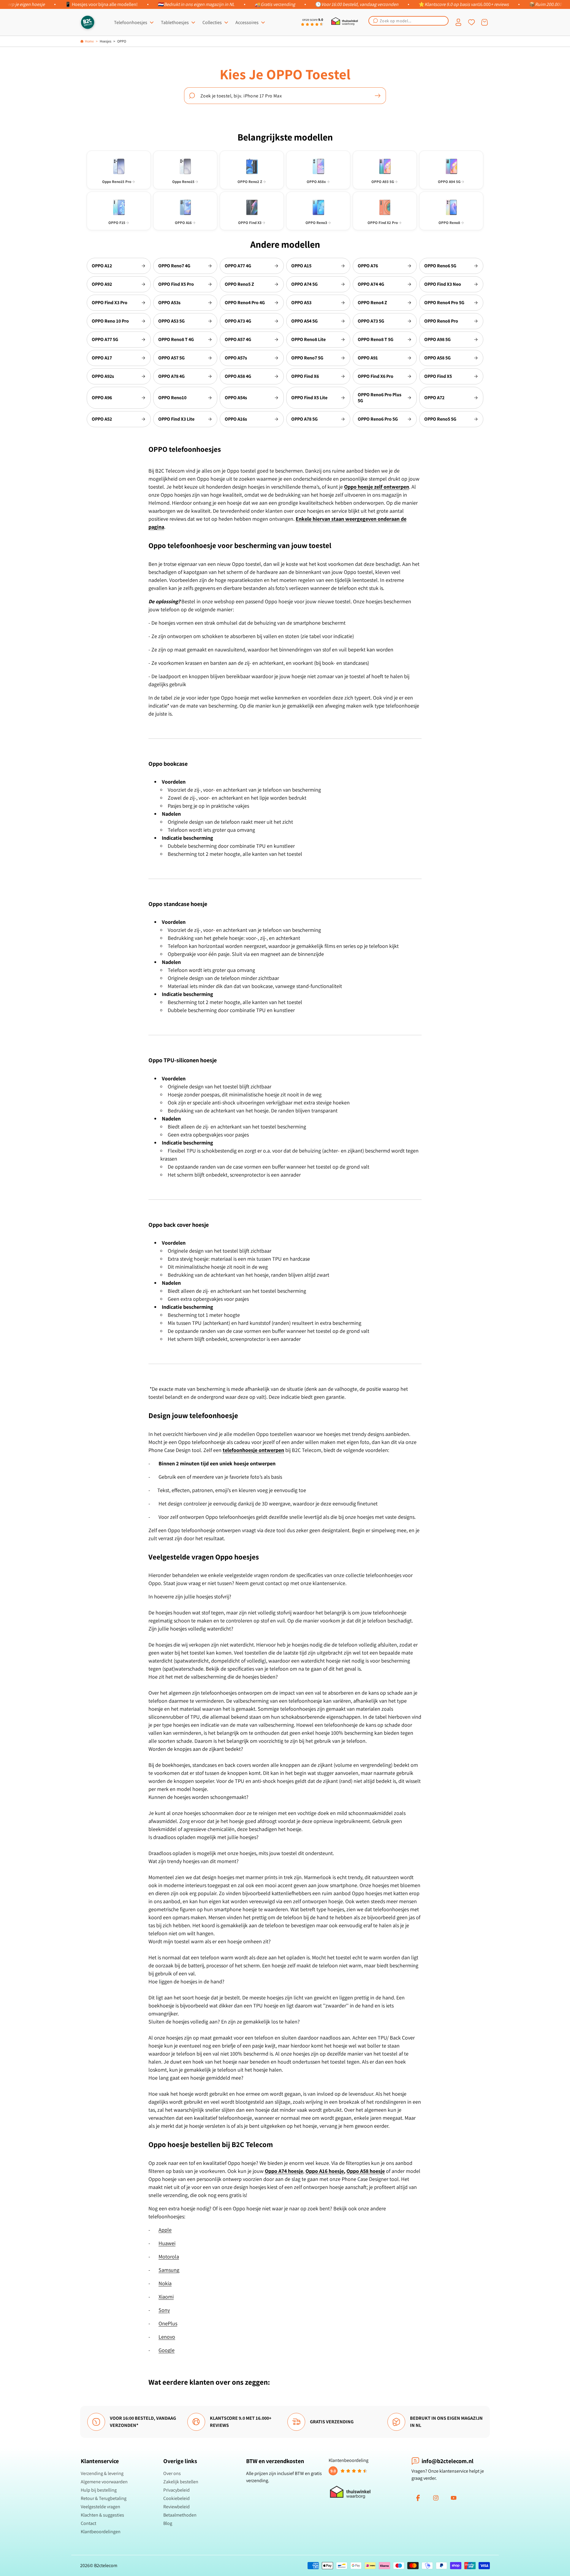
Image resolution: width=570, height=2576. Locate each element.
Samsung (169, 2270)
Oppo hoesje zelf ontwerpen (377, 487)
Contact (88, 2523)
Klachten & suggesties (102, 2515)
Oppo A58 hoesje (366, 2171)
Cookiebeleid (176, 2498)
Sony (164, 2310)
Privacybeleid (176, 2490)
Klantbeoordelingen (101, 2532)
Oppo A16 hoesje (325, 2171)
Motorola (169, 2257)
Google (167, 2350)
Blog (168, 2523)
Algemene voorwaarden (104, 2482)
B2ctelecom (106, 2565)
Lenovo (167, 2337)
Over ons (172, 2473)
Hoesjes (106, 41)
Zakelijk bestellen (181, 2482)
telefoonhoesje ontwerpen (253, 1450)
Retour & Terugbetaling (104, 2498)
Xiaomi (166, 2297)
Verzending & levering (102, 2473)
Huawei (167, 2243)
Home (89, 41)
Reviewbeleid (176, 2507)
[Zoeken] (378, 96)
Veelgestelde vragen (100, 2507)
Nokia (165, 2283)
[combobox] (408, 21)
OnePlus (168, 2323)
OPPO (122, 41)
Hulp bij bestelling (99, 2490)
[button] (408, 21)
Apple (165, 2230)
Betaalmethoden (180, 2515)
